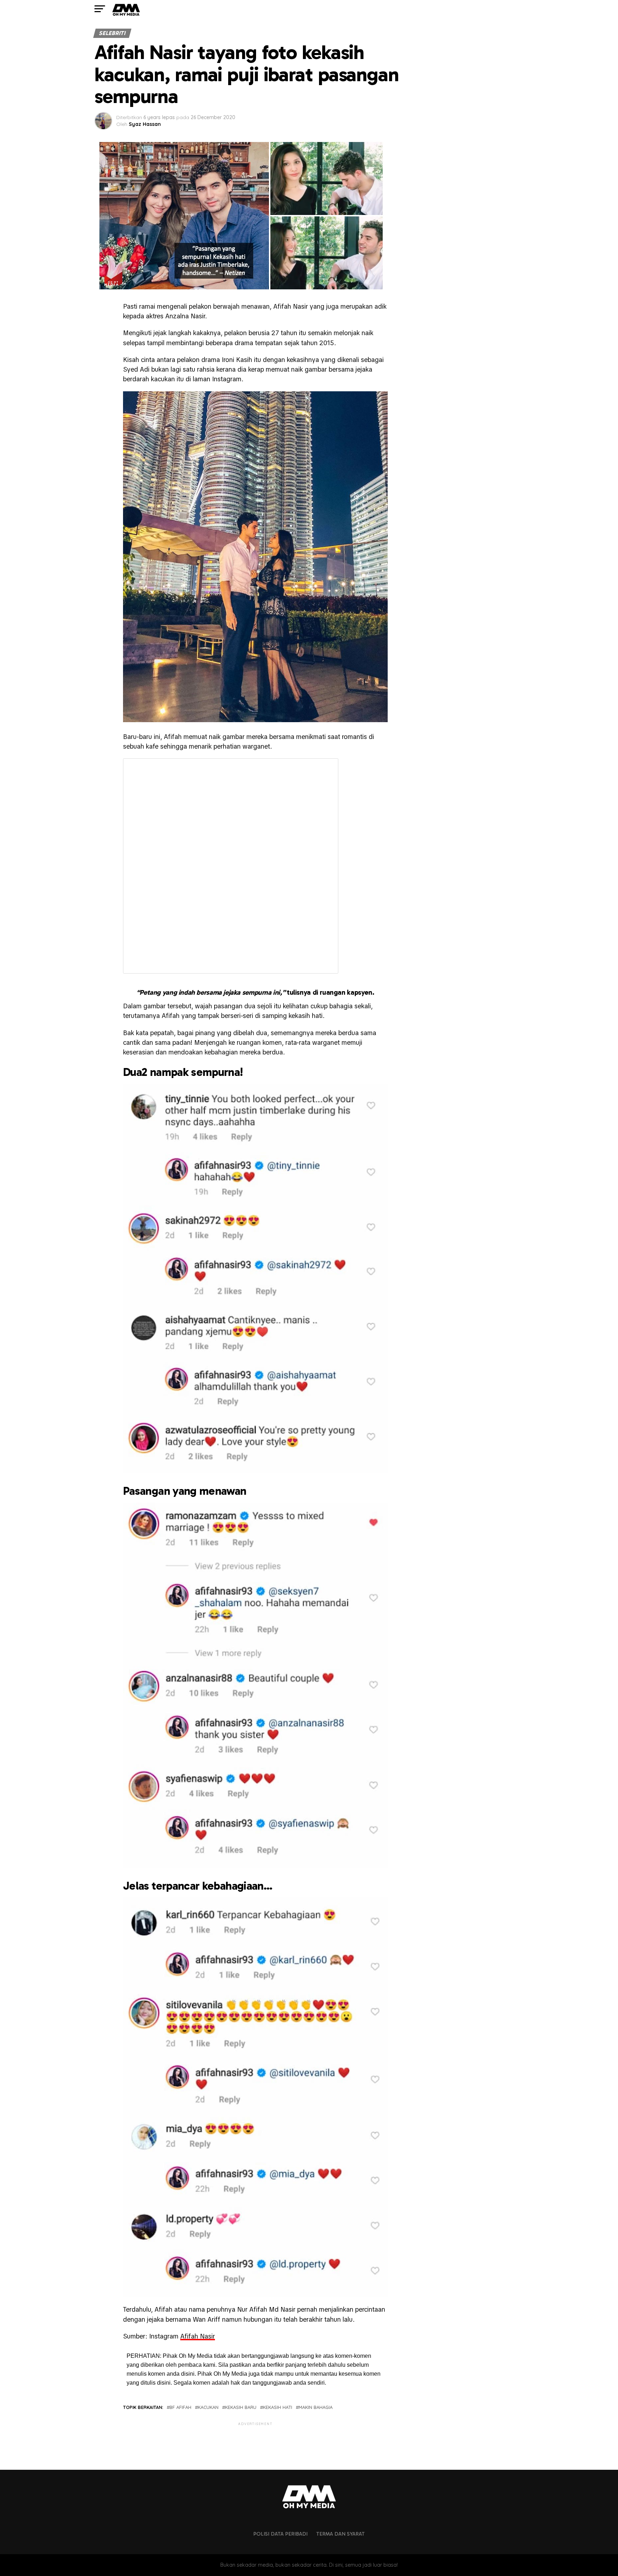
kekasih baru (241, 2407)
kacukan (208, 2407)
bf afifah (180, 2407)
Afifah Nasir (198, 2336)
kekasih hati (278, 2407)
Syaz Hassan (145, 124)
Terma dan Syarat (340, 2534)
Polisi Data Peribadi (280, 2534)
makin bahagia (316, 2407)
